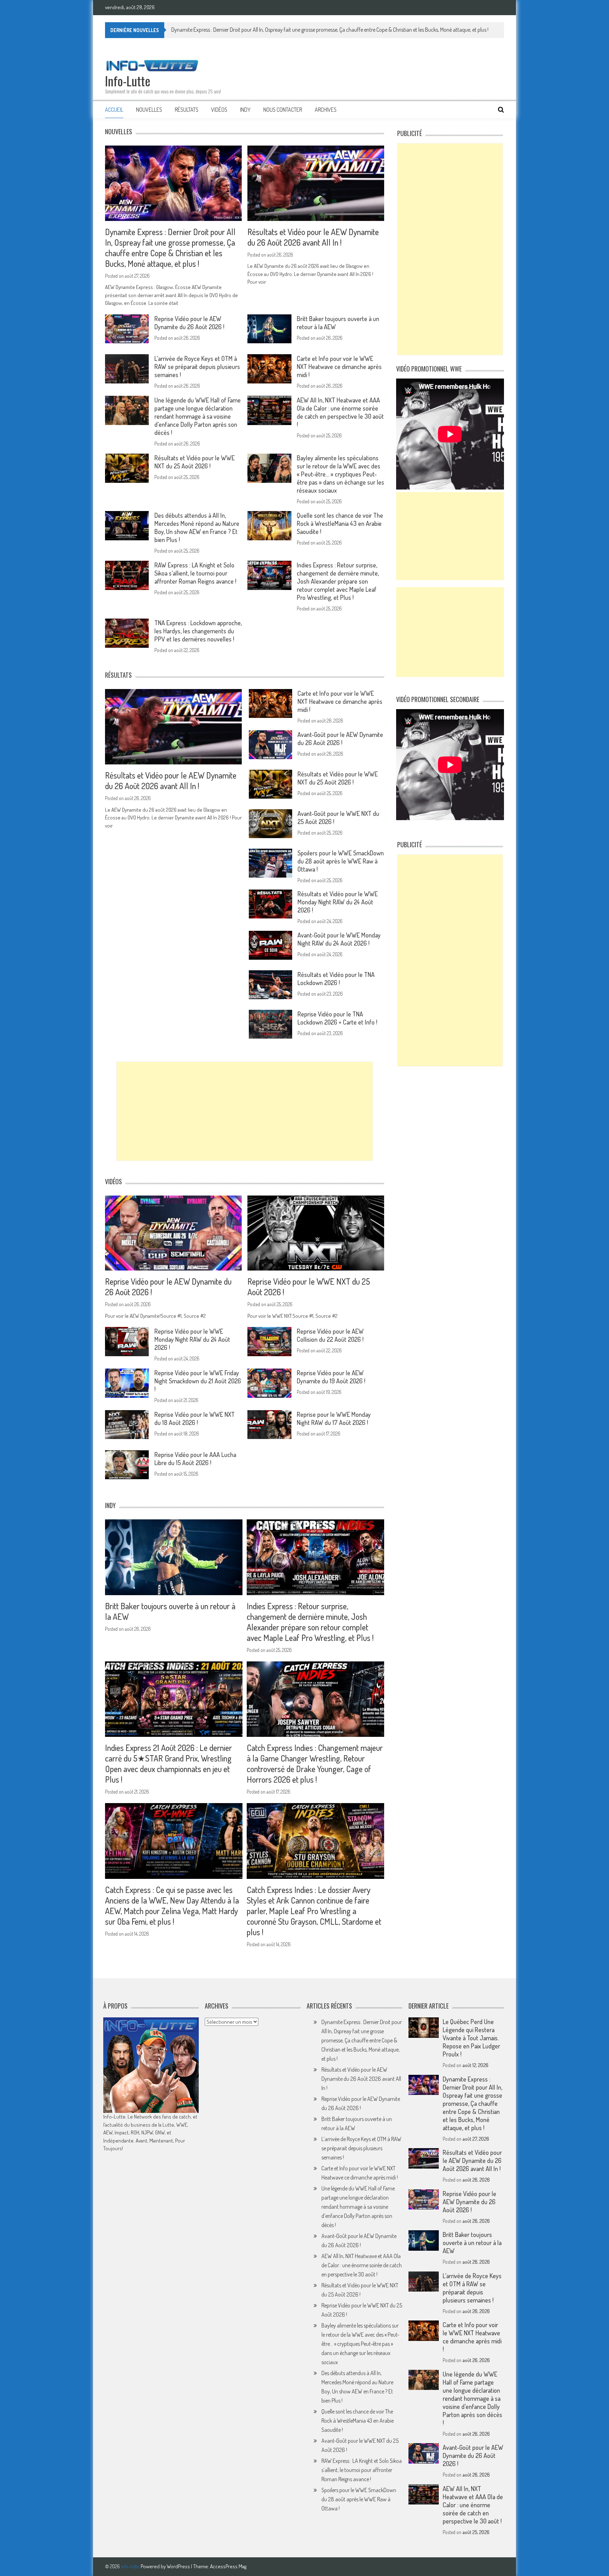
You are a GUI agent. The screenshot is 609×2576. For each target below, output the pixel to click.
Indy (245, 110)
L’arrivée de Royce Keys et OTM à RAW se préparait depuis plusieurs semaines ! (197, 367)
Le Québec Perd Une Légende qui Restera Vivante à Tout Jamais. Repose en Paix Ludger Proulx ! (471, 2038)
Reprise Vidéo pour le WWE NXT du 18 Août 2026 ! (195, 1418)
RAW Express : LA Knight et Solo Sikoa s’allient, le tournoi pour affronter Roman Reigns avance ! (195, 573)
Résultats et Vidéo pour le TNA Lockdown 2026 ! (336, 979)
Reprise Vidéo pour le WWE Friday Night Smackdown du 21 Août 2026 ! (198, 1381)
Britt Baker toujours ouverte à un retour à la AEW (170, 1611)
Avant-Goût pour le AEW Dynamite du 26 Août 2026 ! (340, 739)
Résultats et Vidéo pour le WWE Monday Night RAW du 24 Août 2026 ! (338, 902)
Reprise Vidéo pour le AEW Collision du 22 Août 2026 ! (330, 1335)
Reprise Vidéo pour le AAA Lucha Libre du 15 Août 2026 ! (195, 1459)
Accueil (114, 110)
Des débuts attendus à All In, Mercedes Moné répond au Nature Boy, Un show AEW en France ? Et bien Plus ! (197, 527)
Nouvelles (149, 110)
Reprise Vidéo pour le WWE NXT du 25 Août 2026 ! (309, 1287)
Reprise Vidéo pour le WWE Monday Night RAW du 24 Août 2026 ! (192, 1339)
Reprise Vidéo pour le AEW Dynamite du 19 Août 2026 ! (331, 1377)
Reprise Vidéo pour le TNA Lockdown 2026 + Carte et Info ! (337, 1018)
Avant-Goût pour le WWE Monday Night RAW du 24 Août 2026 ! (339, 939)
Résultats (187, 110)
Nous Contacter (283, 110)
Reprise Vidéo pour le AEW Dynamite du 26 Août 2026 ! (189, 323)
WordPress (179, 2566)
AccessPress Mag (228, 2566)
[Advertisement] (245, 1111)
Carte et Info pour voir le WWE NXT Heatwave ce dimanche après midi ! (339, 367)
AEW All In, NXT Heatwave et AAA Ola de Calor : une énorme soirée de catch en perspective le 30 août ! (340, 412)
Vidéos (219, 110)
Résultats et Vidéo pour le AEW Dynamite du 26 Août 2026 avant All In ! (248, 30)
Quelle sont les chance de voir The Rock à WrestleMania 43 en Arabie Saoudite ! (340, 523)
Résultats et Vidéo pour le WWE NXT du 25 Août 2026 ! (195, 462)
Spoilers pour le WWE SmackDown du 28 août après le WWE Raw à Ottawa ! (341, 861)
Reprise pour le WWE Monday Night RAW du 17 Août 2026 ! (334, 1418)
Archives (326, 110)
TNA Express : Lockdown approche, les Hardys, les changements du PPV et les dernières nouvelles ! (198, 631)
